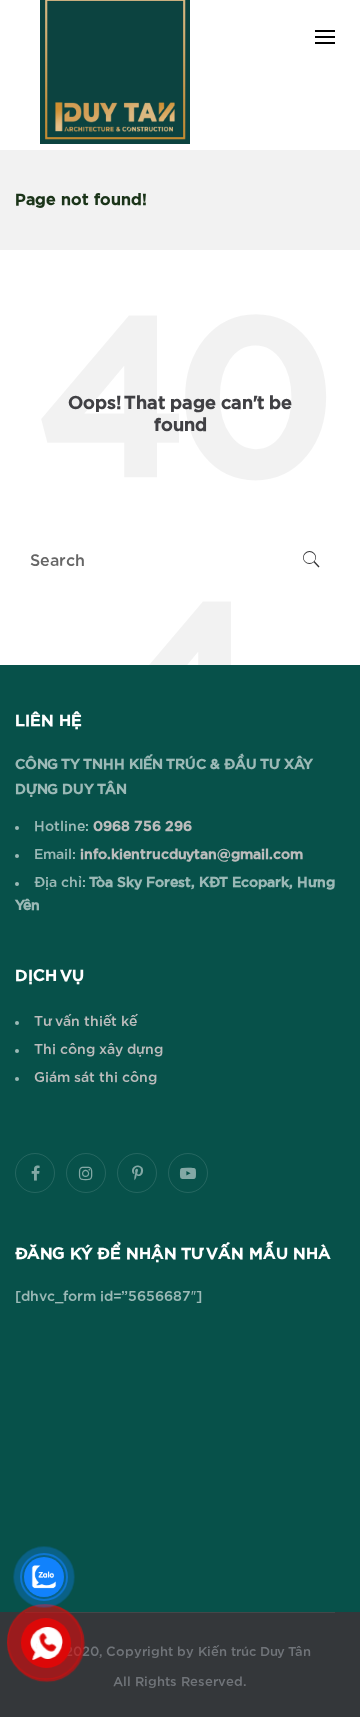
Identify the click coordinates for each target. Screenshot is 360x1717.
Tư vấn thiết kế (85, 1022)
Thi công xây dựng (98, 1050)
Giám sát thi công (95, 1078)
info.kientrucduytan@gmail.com (189, 855)
